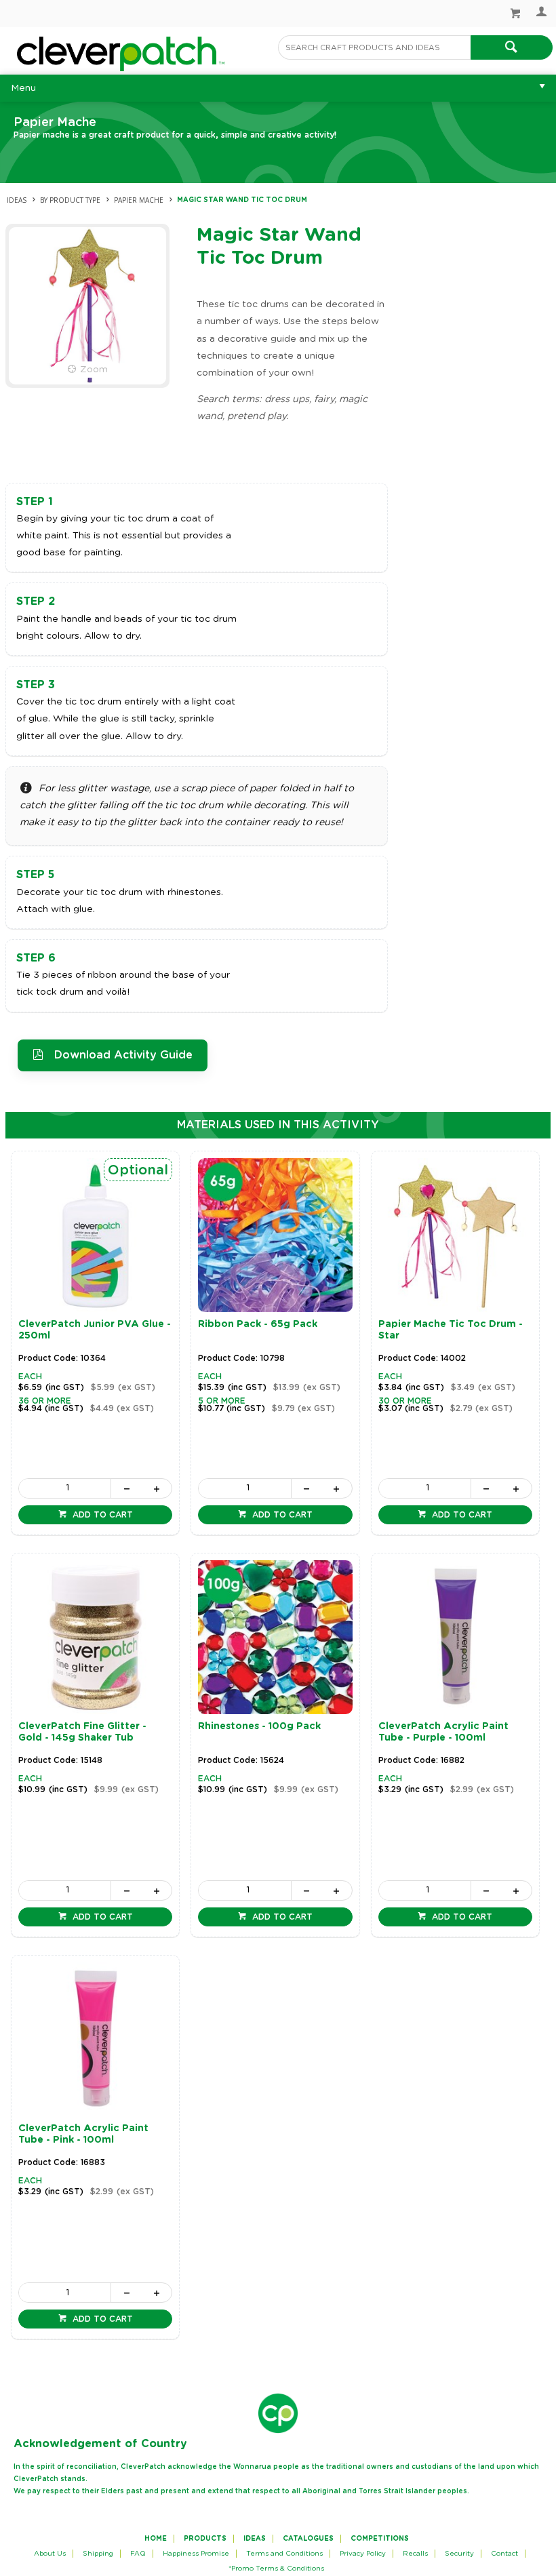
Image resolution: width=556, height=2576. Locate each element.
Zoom (94, 370)
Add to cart (101, 1515)
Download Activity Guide (123, 1055)
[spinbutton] (65, 1488)
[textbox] (374, 47)
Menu (23, 88)
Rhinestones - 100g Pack (259, 1726)
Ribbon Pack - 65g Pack (258, 1324)
